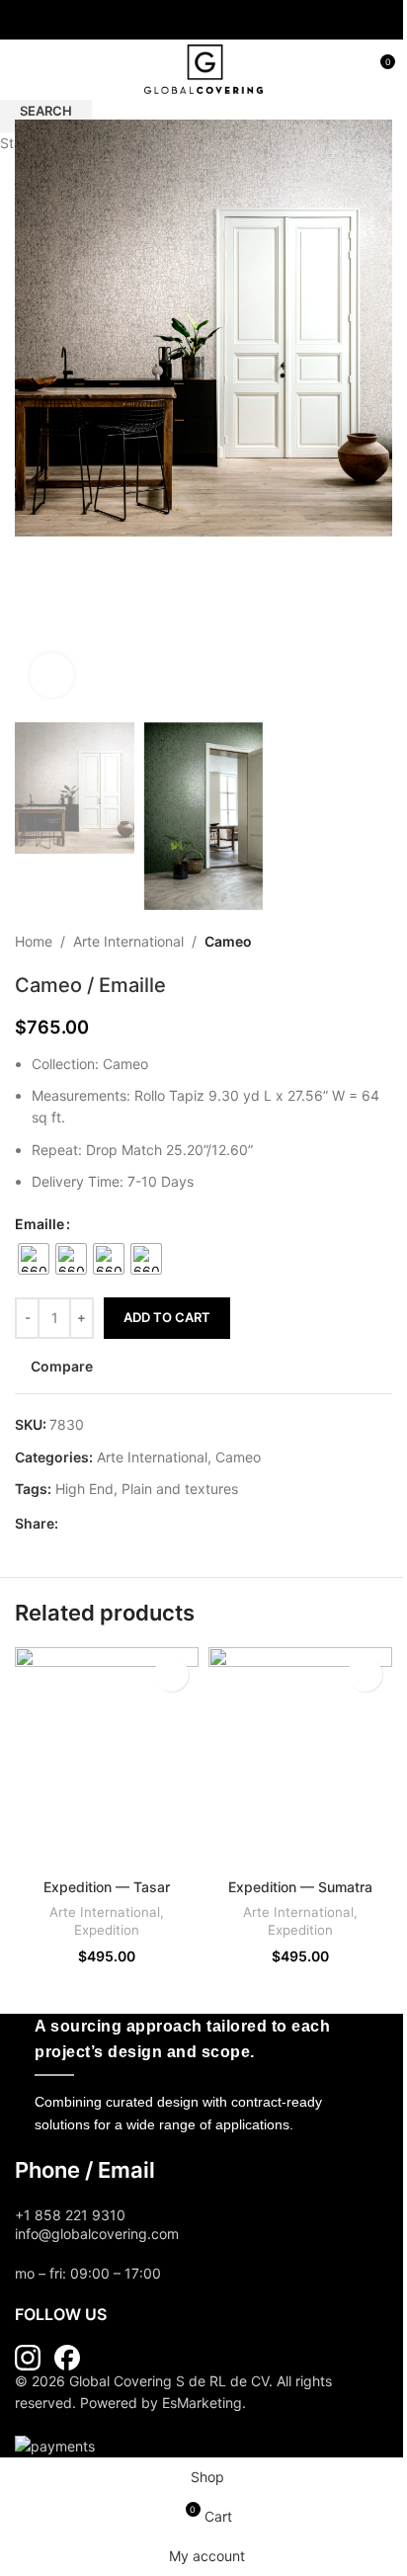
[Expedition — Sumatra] (300, 1757)
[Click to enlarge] (52, 675)
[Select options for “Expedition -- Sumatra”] (365, 1674)
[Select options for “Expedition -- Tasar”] (171, 1674)
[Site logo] (203, 68)
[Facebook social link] (192, 20)
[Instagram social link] (215, 20)
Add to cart (167, 1317)
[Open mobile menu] (23, 69)
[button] (35, 416)
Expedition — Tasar (107, 1887)
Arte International (105, 1912)
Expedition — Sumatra (300, 1887)
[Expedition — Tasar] (107, 1757)
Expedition (107, 1930)
